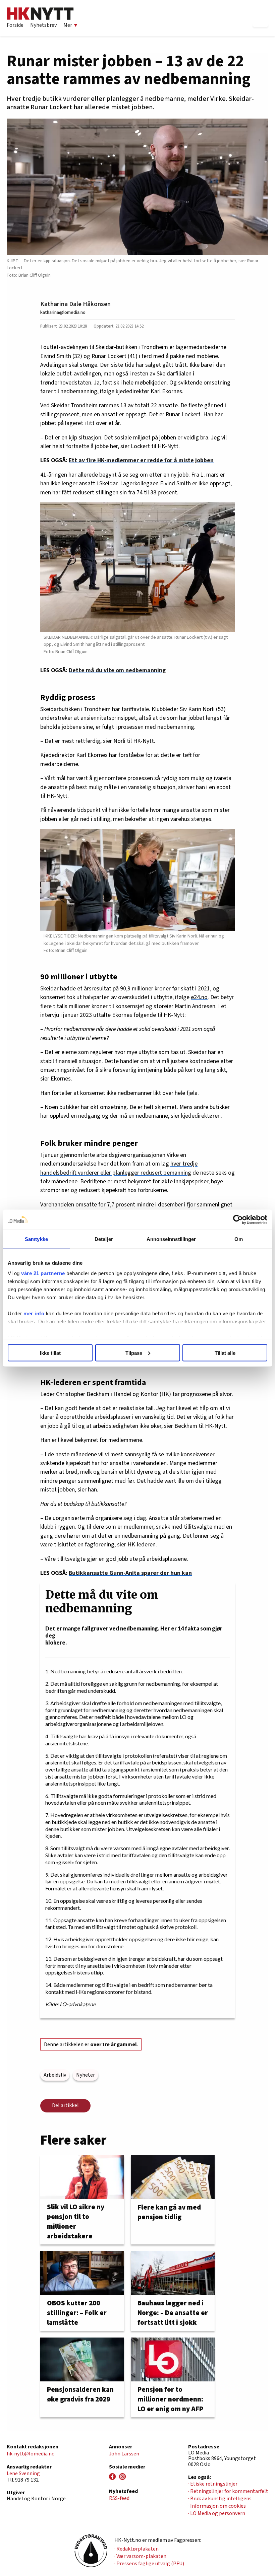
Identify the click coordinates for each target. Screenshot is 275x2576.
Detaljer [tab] (104, 1239)
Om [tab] (239, 1239)
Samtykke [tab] (36, 1239)
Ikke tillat (50, 1353)
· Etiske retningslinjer (213, 2484)
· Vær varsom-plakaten (140, 2556)
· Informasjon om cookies (217, 2506)
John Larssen (124, 2454)
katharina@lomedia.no (63, 312)
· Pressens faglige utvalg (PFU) (149, 2564)
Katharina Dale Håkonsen (75, 304)
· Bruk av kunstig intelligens (220, 2499)
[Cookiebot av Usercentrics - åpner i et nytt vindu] (238, 1220)
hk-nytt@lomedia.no (31, 2454)
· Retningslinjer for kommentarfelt (228, 2491)
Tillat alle (225, 1353)
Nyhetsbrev (43, 25)
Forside (15, 25)
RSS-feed (119, 2498)
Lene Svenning (23, 2474)
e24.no (199, 997)
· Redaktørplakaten (136, 2549)
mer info (34, 1313)
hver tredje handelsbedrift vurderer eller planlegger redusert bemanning (119, 1168)
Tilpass (134, 1353)
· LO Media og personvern (217, 2513)
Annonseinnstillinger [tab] (171, 1239)
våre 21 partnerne (43, 1273)
